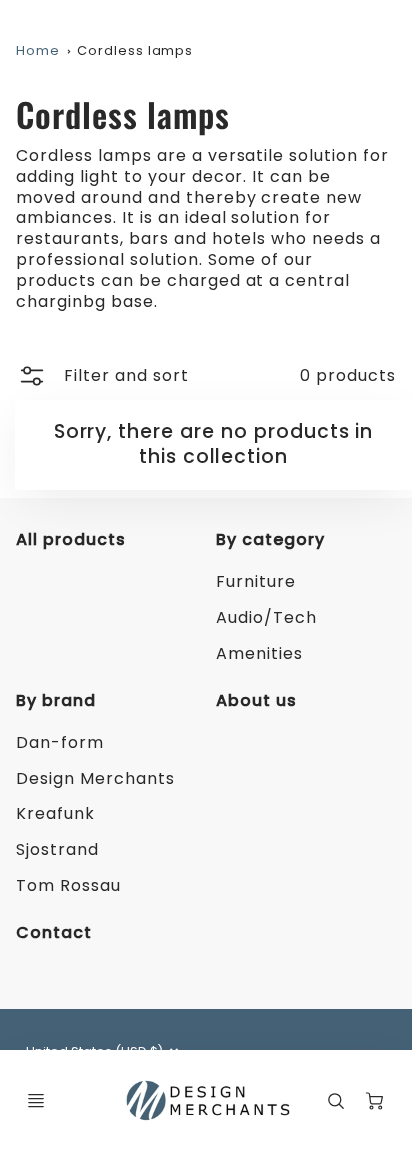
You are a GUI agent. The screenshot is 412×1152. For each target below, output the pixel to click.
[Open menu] (36, 1101)
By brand (56, 700)
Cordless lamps (135, 50)
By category (270, 539)
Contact (54, 932)
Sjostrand (57, 849)
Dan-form (60, 742)
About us (256, 700)
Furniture (256, 581)
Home (38, 50)
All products (71, 539)
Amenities (259, 653)
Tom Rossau (68, 885)
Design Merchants (95, 778)
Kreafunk (55, 813)
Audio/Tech (266, 617)
